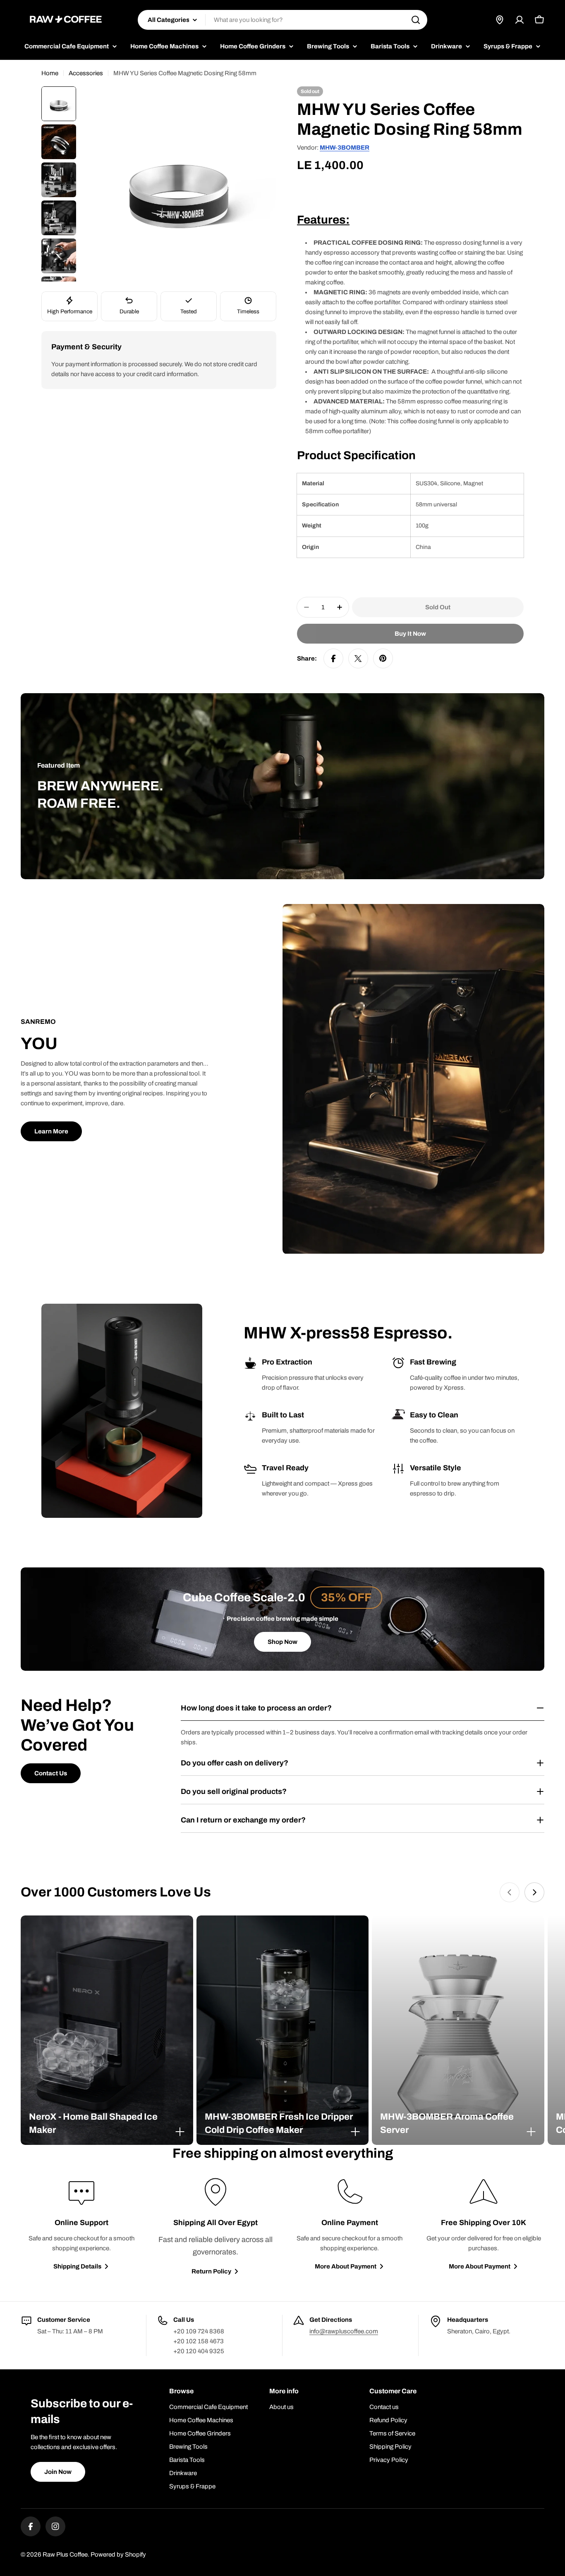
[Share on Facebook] (333, 658)
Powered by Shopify (118, 2555)
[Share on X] (358, 658)
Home (50, 73)
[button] (107, 2123)
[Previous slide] (510, 1892)
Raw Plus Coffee (65, 2555)
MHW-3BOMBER (345, 148)
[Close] (180, 2132)
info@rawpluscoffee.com (344, 2331)
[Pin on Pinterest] (383, 658)
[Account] (520, 20)
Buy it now (410, 634)
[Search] (416, 20)
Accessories (86, 73)
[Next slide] (534, 1892)
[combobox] (282, 20)
